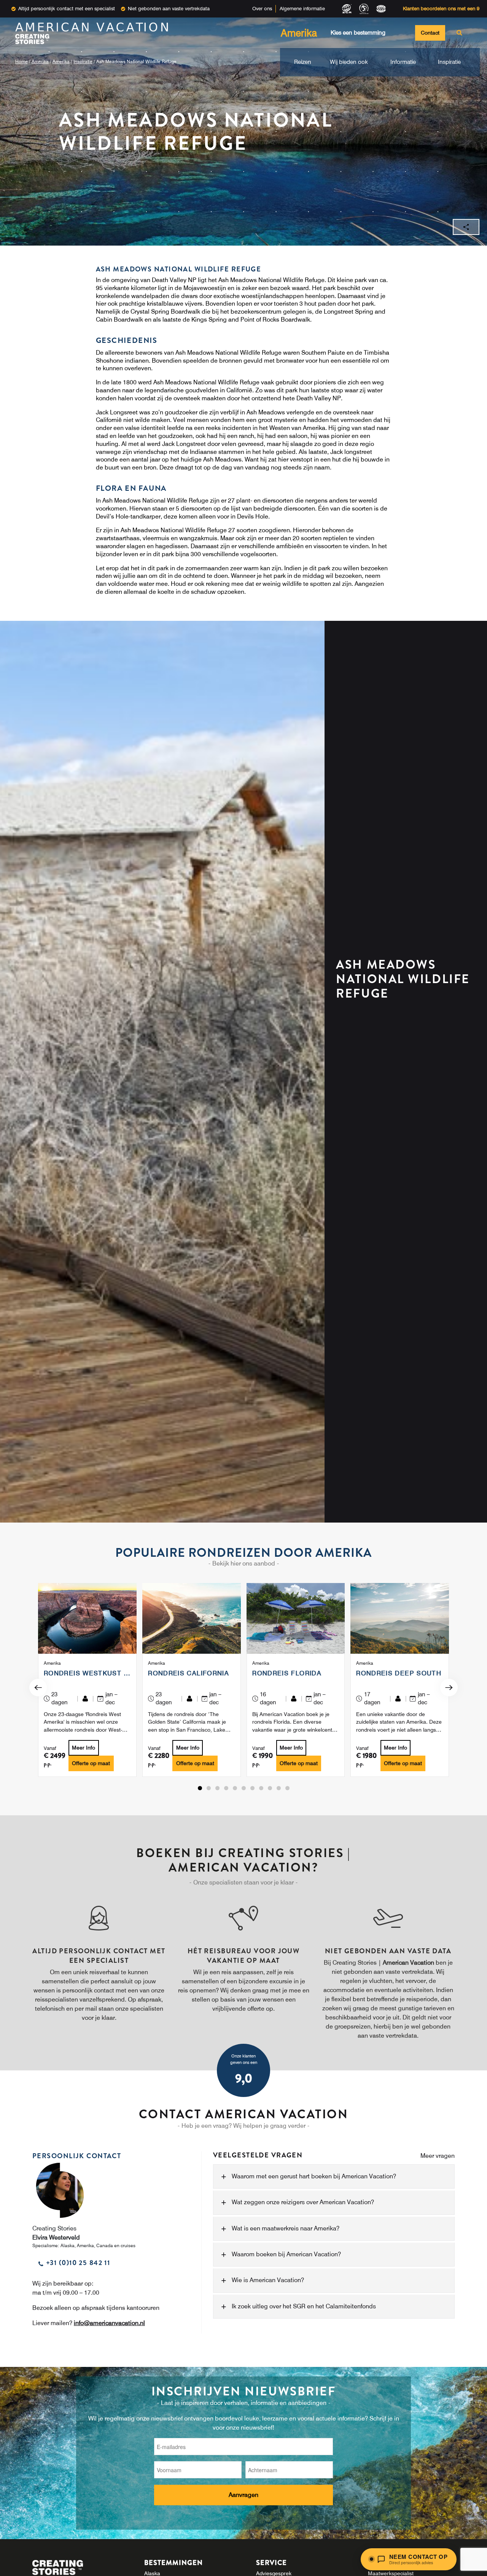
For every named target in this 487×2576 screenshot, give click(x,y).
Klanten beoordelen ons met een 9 (441, 8)
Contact (430, 33)
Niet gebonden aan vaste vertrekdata (169, 8)
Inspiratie (83, 61)
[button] (200, 1788)
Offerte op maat (91, 1763)
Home (21, 61)
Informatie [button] (403, 62)
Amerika (40, 61)
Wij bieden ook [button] (349, 62)
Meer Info (84, 1748)
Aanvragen (243, 2495)
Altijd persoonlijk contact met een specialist (67, 8)
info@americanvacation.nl (109, 2323)
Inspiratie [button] (449, 62)
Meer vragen (438, 2156)
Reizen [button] (303, 62)
